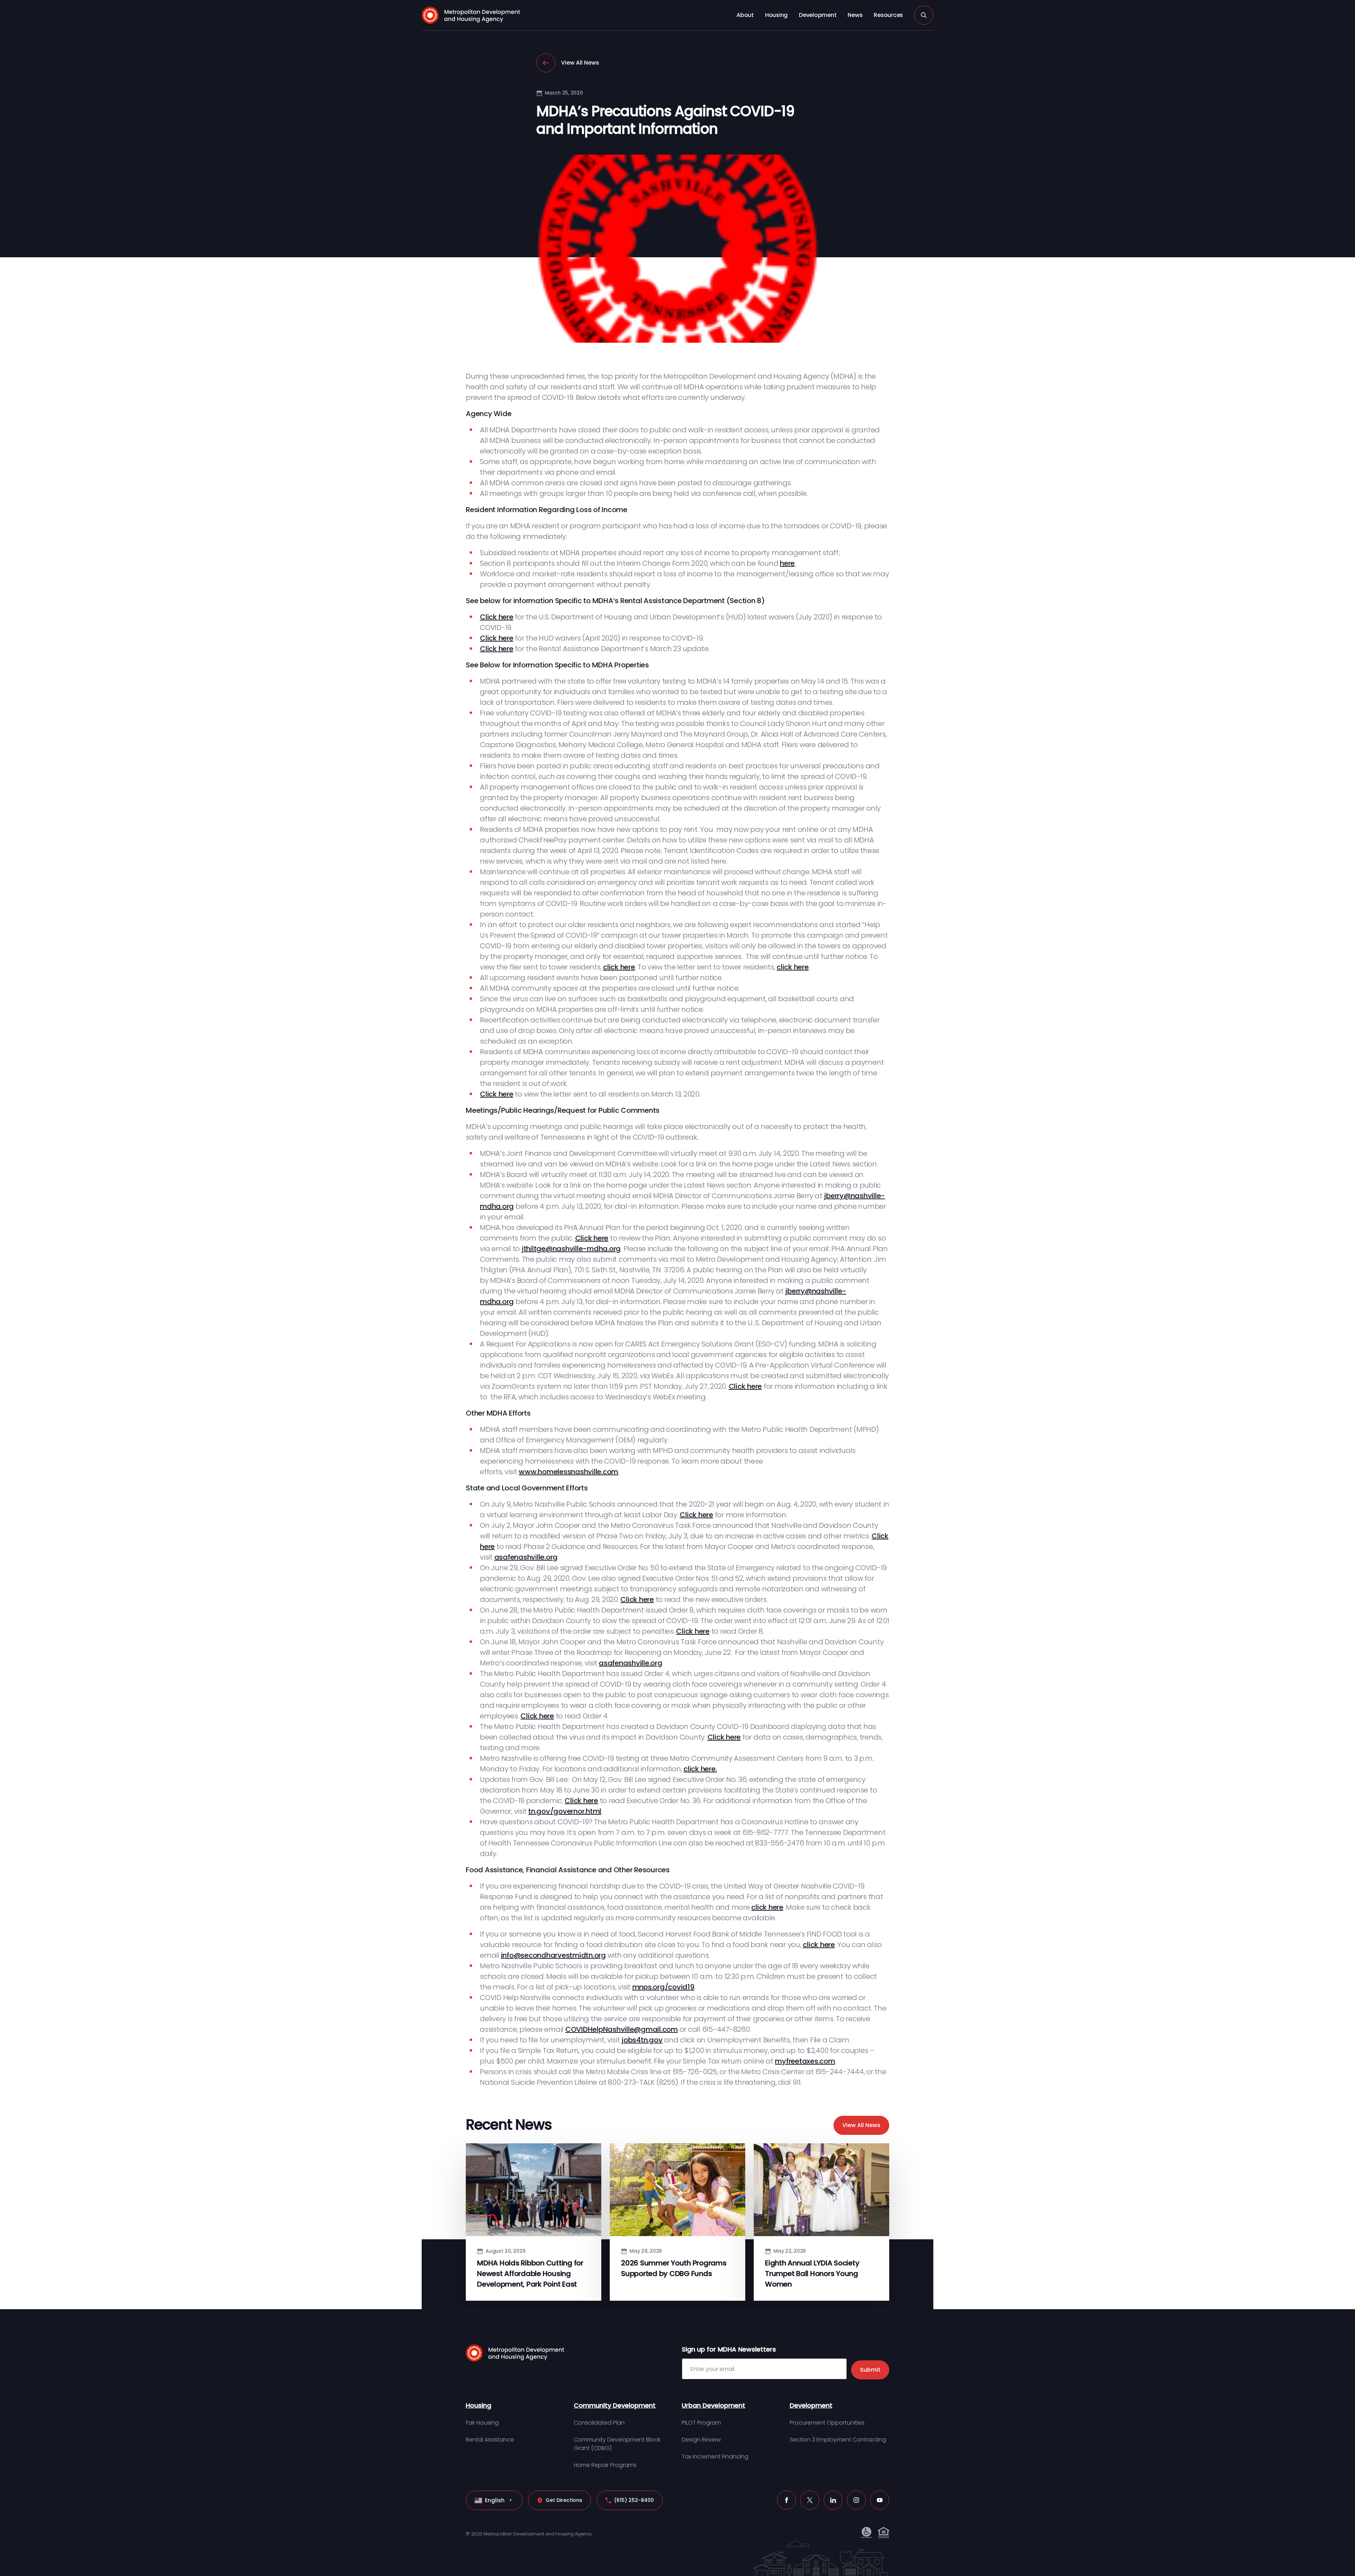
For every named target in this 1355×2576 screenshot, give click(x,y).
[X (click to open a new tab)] (810, 2500)
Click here (497, 617)
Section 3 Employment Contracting (838, 2440)
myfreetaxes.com (805, 2061)
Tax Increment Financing (715, 2457)
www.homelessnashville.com (568, 1472)
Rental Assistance (490, 2440)
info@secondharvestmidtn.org (553, 1955)
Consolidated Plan (599, 2423)
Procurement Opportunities (827, 2423)
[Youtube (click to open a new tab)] (880, 2500)
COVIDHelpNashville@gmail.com (622, 2029)
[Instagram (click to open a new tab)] (856, 2500)
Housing (776, 15)
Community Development (615, 2405)
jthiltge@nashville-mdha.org (571, 1249)
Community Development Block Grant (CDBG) (617, 2444)
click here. (700, 1769)
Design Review (701, 2440)
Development (818, 15)
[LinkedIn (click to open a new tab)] (833, 2500)
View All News (580, 63)
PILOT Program (701, 2423)
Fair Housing (482, 2423)
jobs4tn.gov (642, 2040)
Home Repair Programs (605, 2465)
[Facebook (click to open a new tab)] (787, 2500)
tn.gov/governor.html (565, 1811)
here (787, 563)
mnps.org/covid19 (663, 1987)
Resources (888, 15)
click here (619, 967)
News (855, 15)
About (745, 15)
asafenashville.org (526, 1557)
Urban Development (713, 2405)
